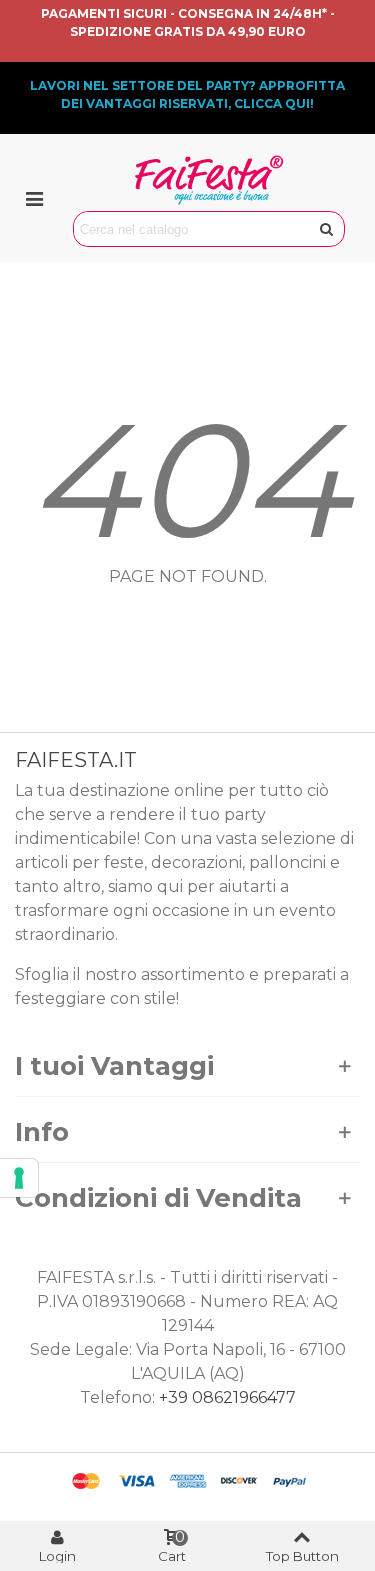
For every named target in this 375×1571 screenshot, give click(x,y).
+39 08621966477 (227, 1397)
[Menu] (34, 198)
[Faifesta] (209, 180)
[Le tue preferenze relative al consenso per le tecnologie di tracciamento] (19, 1178)
